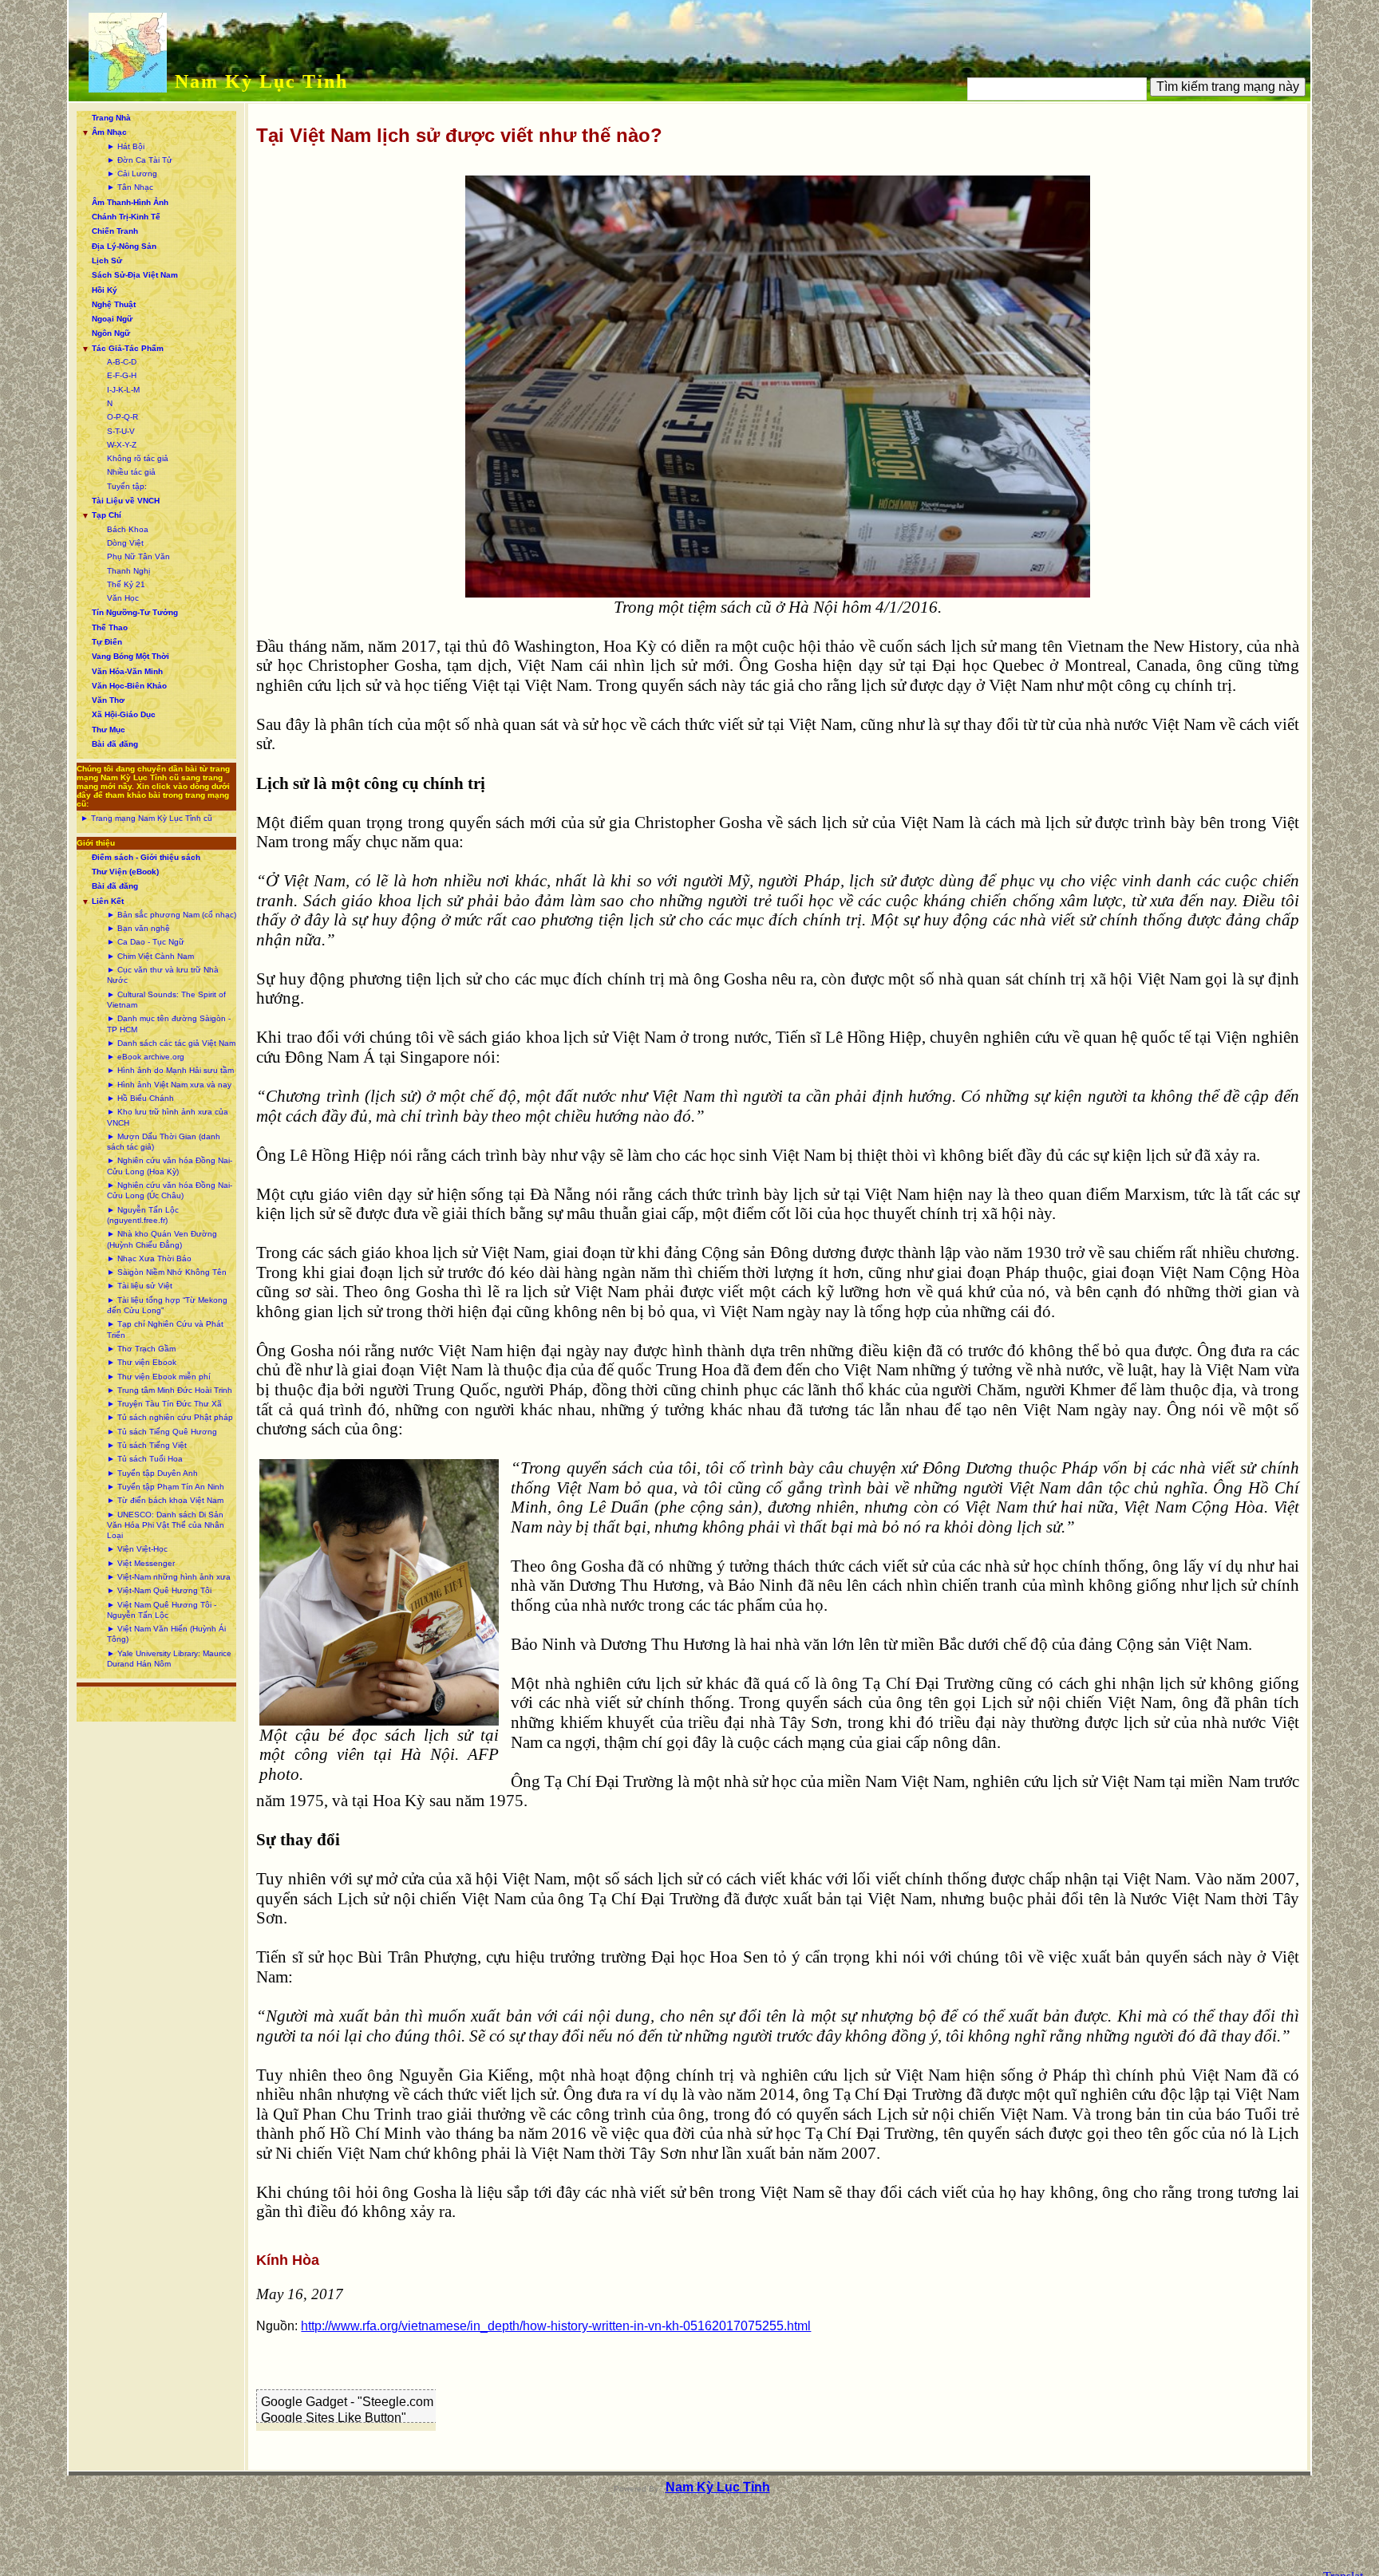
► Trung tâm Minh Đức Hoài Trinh (170, 1390)
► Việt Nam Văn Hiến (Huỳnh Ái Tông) (166, 1634)
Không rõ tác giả (138, 458)
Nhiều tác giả (131, 472)
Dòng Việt (125, 543)
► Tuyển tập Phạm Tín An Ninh (166, 1487)
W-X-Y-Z (122, 445)
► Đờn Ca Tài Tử (140, 160)
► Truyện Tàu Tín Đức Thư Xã (164, 1404)
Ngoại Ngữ (112, 319)
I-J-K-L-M (123, 390)
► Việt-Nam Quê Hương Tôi (159, 1590)
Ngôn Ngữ (111, 333)
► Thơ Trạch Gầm (141, 1349)
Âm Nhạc (109, 132)
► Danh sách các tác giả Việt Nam (171, 1043)
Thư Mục (109, 730)
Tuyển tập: (127, 486)
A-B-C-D (122, 362)
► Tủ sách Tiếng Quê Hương (162, 1432)
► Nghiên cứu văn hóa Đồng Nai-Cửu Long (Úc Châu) (170, 1190)
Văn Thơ (108, 700)
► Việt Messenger (141, 1563)
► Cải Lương (132, 174)
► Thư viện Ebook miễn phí (159, 1377)
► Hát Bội (126, 146)
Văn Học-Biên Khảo (129, 686)
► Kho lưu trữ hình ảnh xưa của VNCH (168, 1117)
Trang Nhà (111, 118)
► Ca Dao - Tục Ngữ (146, 942)
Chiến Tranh (115, 231)
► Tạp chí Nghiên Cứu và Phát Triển (165, 1329)
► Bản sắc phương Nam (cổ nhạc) (172, 915)
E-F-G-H (122, 375)
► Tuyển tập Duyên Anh (152, 1473)
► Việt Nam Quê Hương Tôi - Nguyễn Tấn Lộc (162, 1610)
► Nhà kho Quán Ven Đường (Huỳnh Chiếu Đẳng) (162, 1239)
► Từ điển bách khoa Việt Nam (165, 1500)
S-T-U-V (121, 431)
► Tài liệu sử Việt (140, 1286)
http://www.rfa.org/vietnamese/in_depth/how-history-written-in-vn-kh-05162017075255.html (556, 2326)
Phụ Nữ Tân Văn (138, 556)
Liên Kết (108, 901)
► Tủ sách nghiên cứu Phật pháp (170, 1417)
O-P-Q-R (122, 417)
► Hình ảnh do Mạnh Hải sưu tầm (170, 1070)
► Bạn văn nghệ (138, 928)
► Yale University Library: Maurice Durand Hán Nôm (169, 1659)
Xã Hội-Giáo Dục (124, 714)
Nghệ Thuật (114, 304)
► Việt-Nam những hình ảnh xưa (169, 1577)
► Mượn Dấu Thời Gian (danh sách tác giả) (164, 1142)
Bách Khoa (128, 529)
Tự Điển (107, 642)
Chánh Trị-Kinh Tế (126, 217)
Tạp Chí (107, 515)
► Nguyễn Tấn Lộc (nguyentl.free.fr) (143, 1215)
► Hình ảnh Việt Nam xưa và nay (169, 1085)
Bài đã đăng (115, 744)
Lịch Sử (107, 260)
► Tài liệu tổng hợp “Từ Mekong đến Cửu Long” (167, 1305)
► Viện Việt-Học (137, 1549)
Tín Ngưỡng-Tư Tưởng (135, 612)
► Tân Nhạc (130, 187)
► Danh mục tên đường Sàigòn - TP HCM (169, 1024)
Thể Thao (110, 627)
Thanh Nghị (128, 571)
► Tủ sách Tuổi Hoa (145, 1459)
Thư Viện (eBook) (125, 872)
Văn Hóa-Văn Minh (127, 671)
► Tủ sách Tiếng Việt (147, 1445)
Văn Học (123, 598)
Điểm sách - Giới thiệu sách (146, 857)
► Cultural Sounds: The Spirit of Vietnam (166, 1000)
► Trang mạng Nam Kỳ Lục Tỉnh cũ (146, 818)
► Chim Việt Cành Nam (150, 956)
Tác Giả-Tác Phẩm (128, 348)
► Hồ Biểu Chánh (140, 1098)
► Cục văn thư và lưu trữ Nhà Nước (163, 975)
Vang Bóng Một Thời (130, 656)
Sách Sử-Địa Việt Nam (135, 275)
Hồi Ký (105, 290)
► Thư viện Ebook (142, 1362)
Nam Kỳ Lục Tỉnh (261, 81)
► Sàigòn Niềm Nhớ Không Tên (167, 1272)
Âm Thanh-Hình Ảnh (130, 202)
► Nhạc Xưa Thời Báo (149, 1258)
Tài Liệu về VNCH (126, 501)
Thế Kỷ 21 (126, 584)
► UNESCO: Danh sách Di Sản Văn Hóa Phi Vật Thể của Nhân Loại (166, 1525)
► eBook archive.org (146, 1057)
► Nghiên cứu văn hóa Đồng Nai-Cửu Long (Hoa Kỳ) (170, 1166)
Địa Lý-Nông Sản (124, 246)
